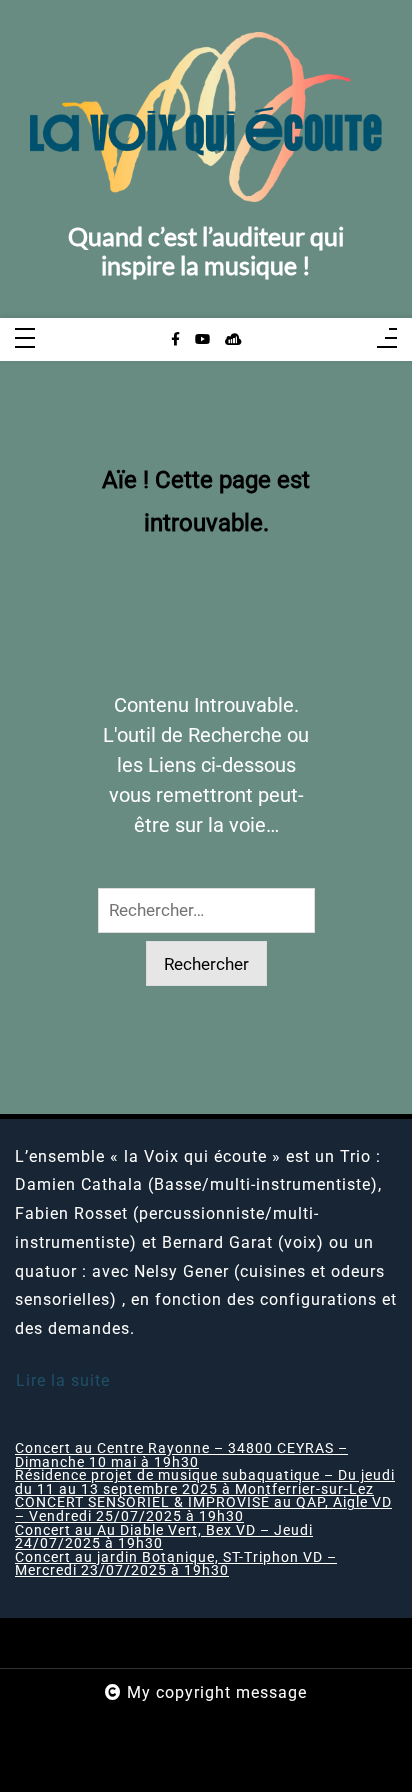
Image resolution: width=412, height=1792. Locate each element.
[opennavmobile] (387, 339)
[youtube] (202, 340)
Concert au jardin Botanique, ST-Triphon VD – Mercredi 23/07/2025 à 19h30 (176, 1564)
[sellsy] (233, 340)
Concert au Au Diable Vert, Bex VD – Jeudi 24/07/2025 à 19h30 (164, 1537)
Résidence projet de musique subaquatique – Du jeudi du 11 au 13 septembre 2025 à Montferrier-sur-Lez (205, 1482)
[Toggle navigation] (25, 339)
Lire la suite (63, 1380)
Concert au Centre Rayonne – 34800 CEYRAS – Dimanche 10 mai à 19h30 (181, 1455)
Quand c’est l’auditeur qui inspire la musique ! (206, 251)
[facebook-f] (175, 340)
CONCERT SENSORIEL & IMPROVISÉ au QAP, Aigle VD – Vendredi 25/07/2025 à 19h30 (203, 1509)
